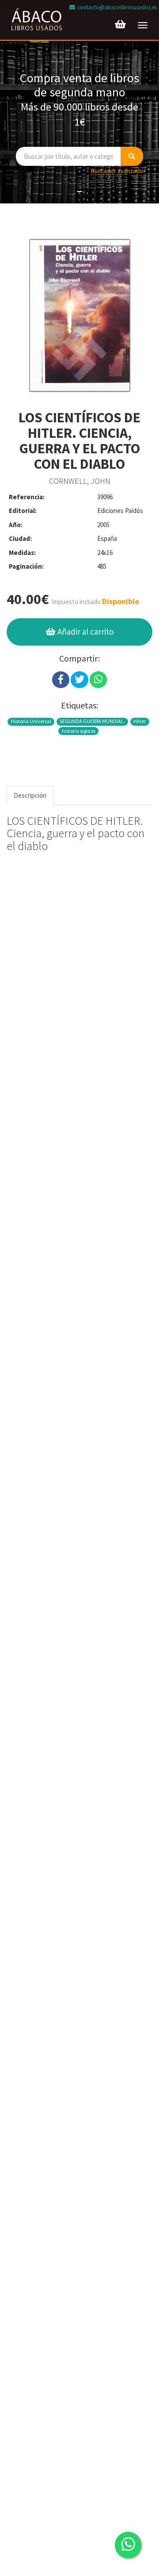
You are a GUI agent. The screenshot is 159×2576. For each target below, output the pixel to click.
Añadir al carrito (85, 632)
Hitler (140, 721)
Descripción (30, 795)
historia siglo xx (79, 731)
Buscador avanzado (117, 171)
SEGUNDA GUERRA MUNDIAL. (92, 721)
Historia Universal (31, 721)
